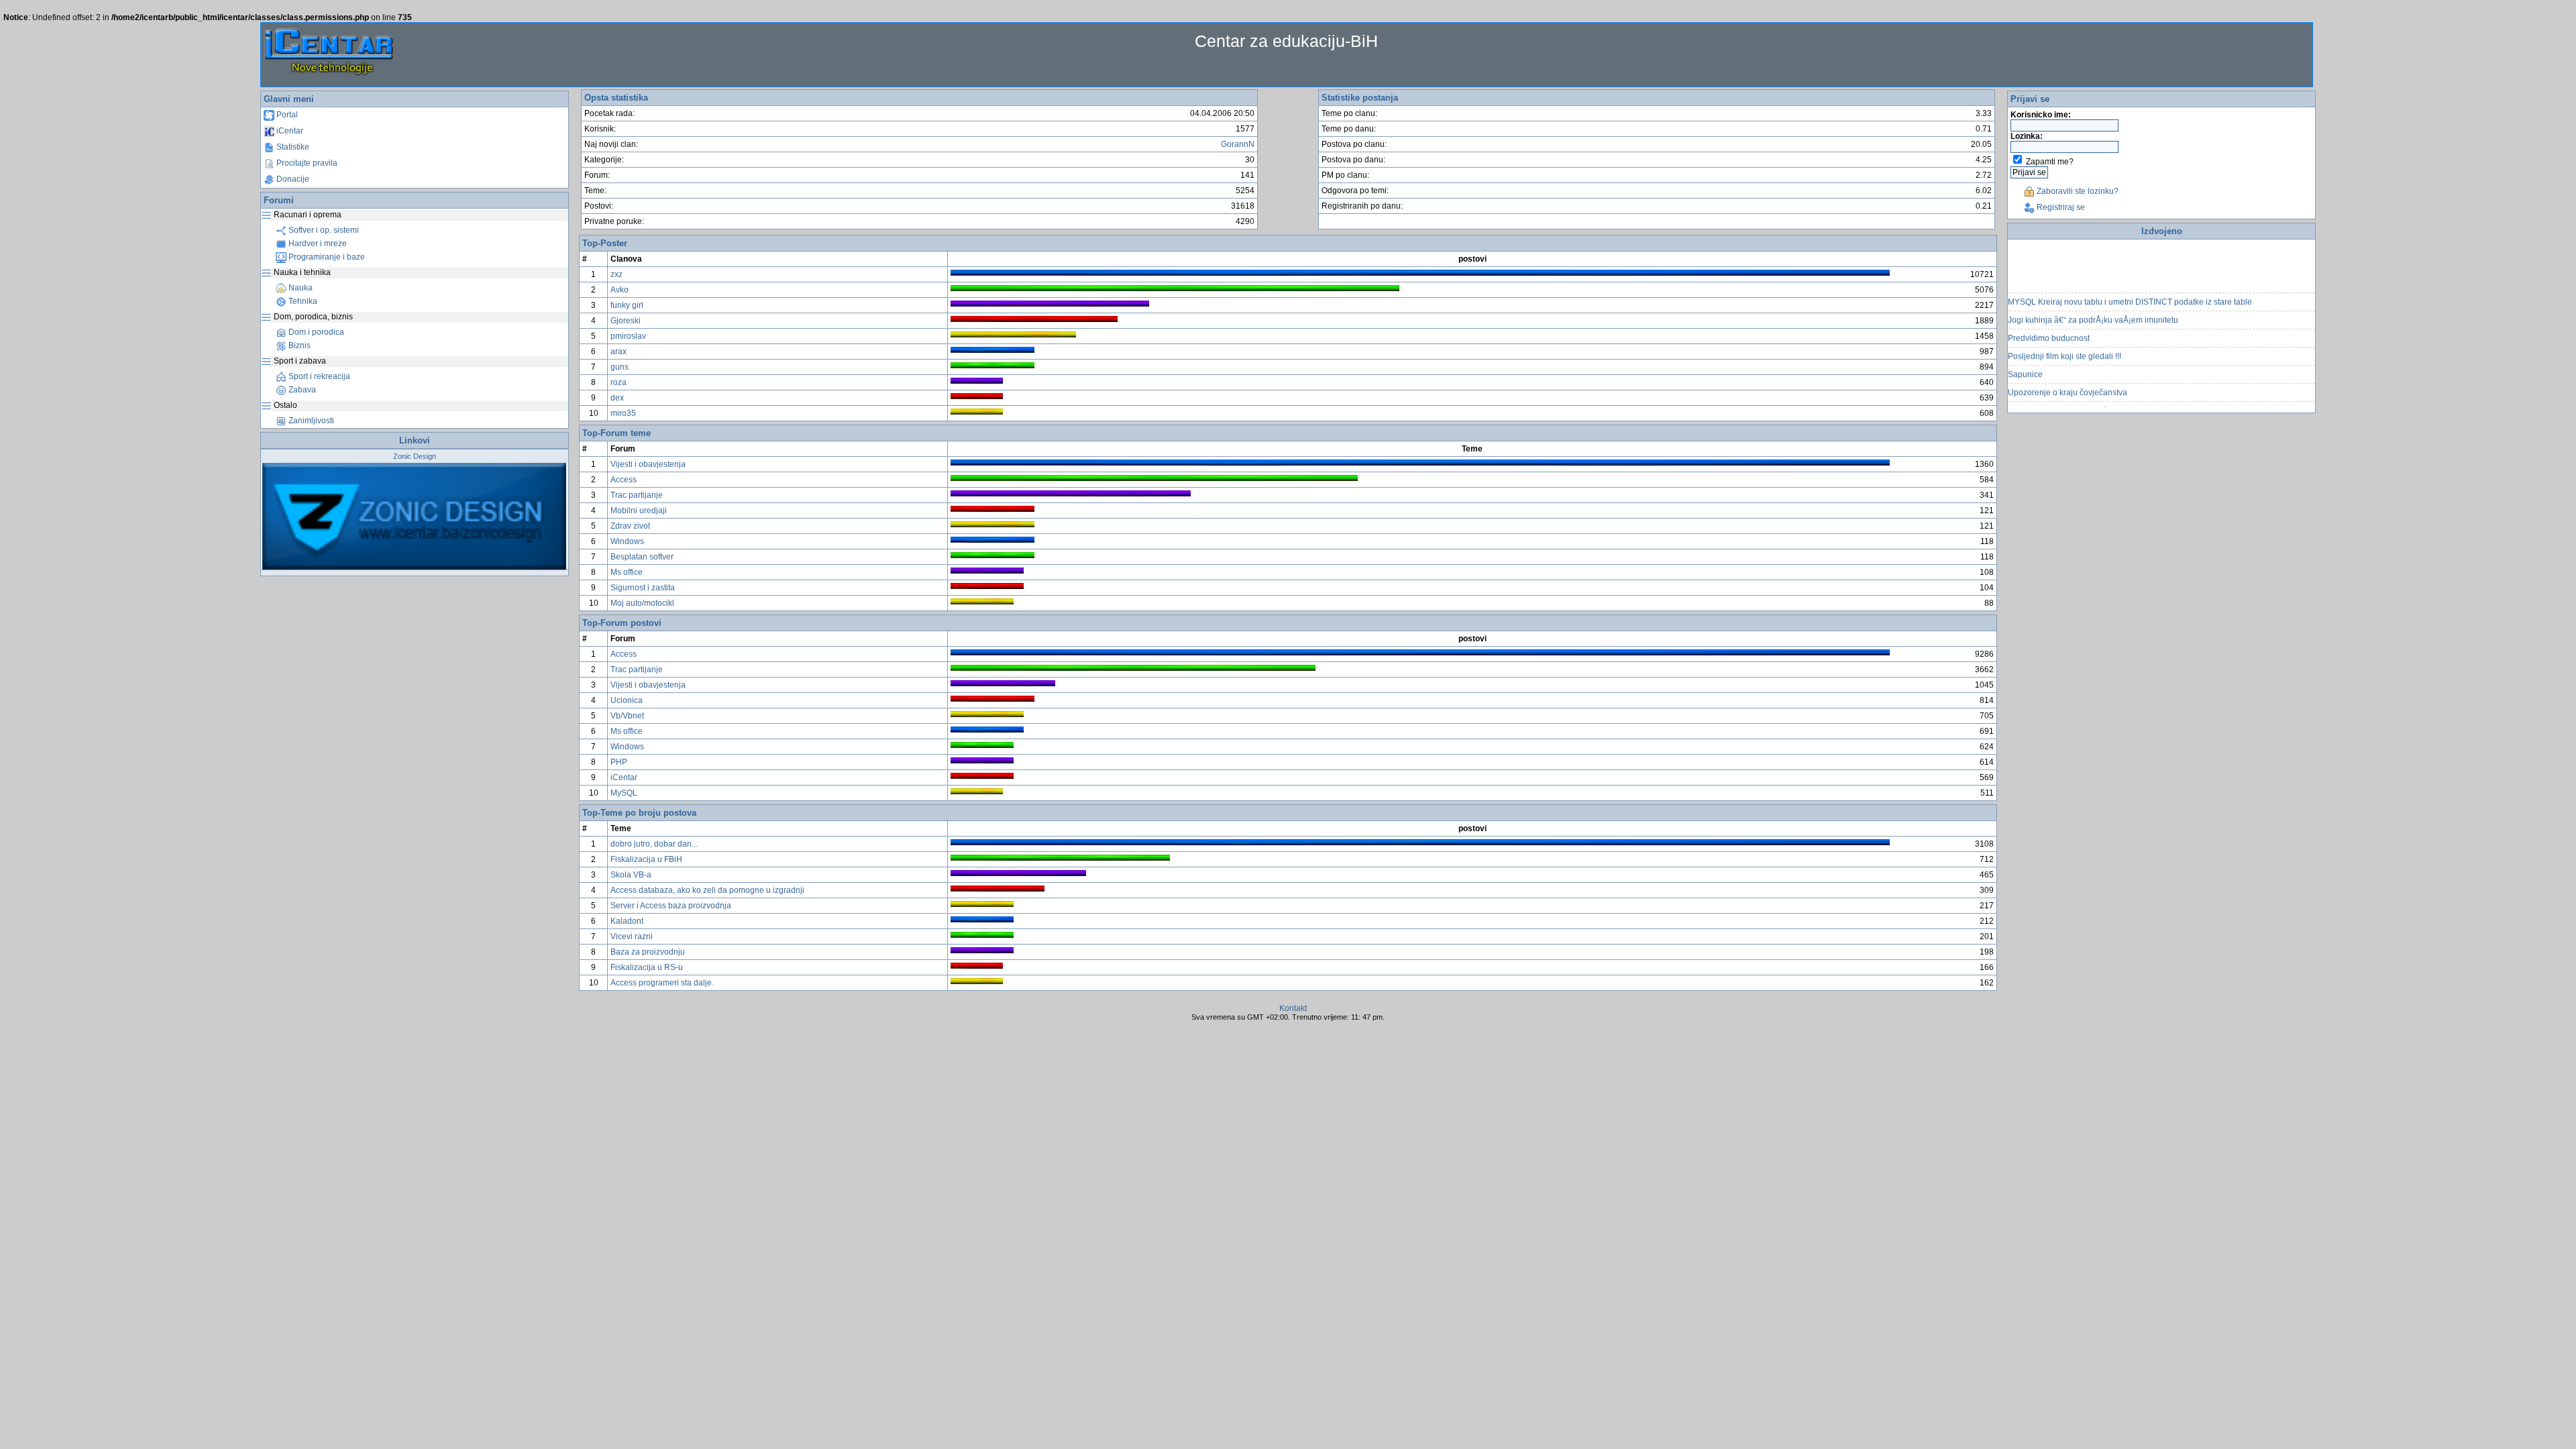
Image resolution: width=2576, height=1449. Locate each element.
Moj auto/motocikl (642, 603)
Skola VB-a (631, 875)
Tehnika (302, 301)
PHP (619, 762)
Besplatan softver (642, 557)
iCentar (289, 131)
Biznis (299, 345)
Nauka (300, 288)
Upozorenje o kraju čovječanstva (2068, 376)
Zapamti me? (2050, 162)
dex (617, 398)
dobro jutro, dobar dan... (654, 844)
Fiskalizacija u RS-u (647, 967)
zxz (616, 274)
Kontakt (1293, 1008)
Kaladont (627, 921)
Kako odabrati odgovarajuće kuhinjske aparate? (2095, 394)
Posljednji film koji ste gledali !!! (2064, 340)
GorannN (1238, 144)
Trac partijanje (637, 495)
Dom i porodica (315, 332)
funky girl (627, 305)
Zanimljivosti (310, 421)
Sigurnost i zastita (643, 588)
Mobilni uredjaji (639, 511)
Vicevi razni (632, 936)
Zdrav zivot (630, 526)
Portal (286, 115)
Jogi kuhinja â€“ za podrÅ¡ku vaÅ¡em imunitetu (2093, 304)
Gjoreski (626, 321)
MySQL (624, 793)
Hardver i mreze (317, 244)
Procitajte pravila (306, 163)
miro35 (623, 413)
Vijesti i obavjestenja (648, 464)
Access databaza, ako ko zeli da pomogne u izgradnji (707, 890)
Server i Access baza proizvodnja (671, 906)
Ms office (627, 572)
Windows (627, 541)
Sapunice (2025, 358)
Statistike (292, 147)
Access (624, 480)
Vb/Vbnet (627, 716)
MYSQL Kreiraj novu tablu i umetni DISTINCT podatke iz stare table (2130, 286)
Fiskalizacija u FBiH (646, 859)
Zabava (301, 390)
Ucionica (627, 700)
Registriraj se (2060, 207)
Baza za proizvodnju (648, 952)
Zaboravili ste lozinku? (2077, 191)
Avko (620, 290)
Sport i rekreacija (318, 376)
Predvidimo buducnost (2049, 322)
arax (619, 352)
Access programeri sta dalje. (662, 983)
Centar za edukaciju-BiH (1286, 41)
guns (620, 367)
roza (619, 382)
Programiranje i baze (326, 257)
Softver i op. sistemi (323, 230)
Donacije (292, 179)
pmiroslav (628, 336)
